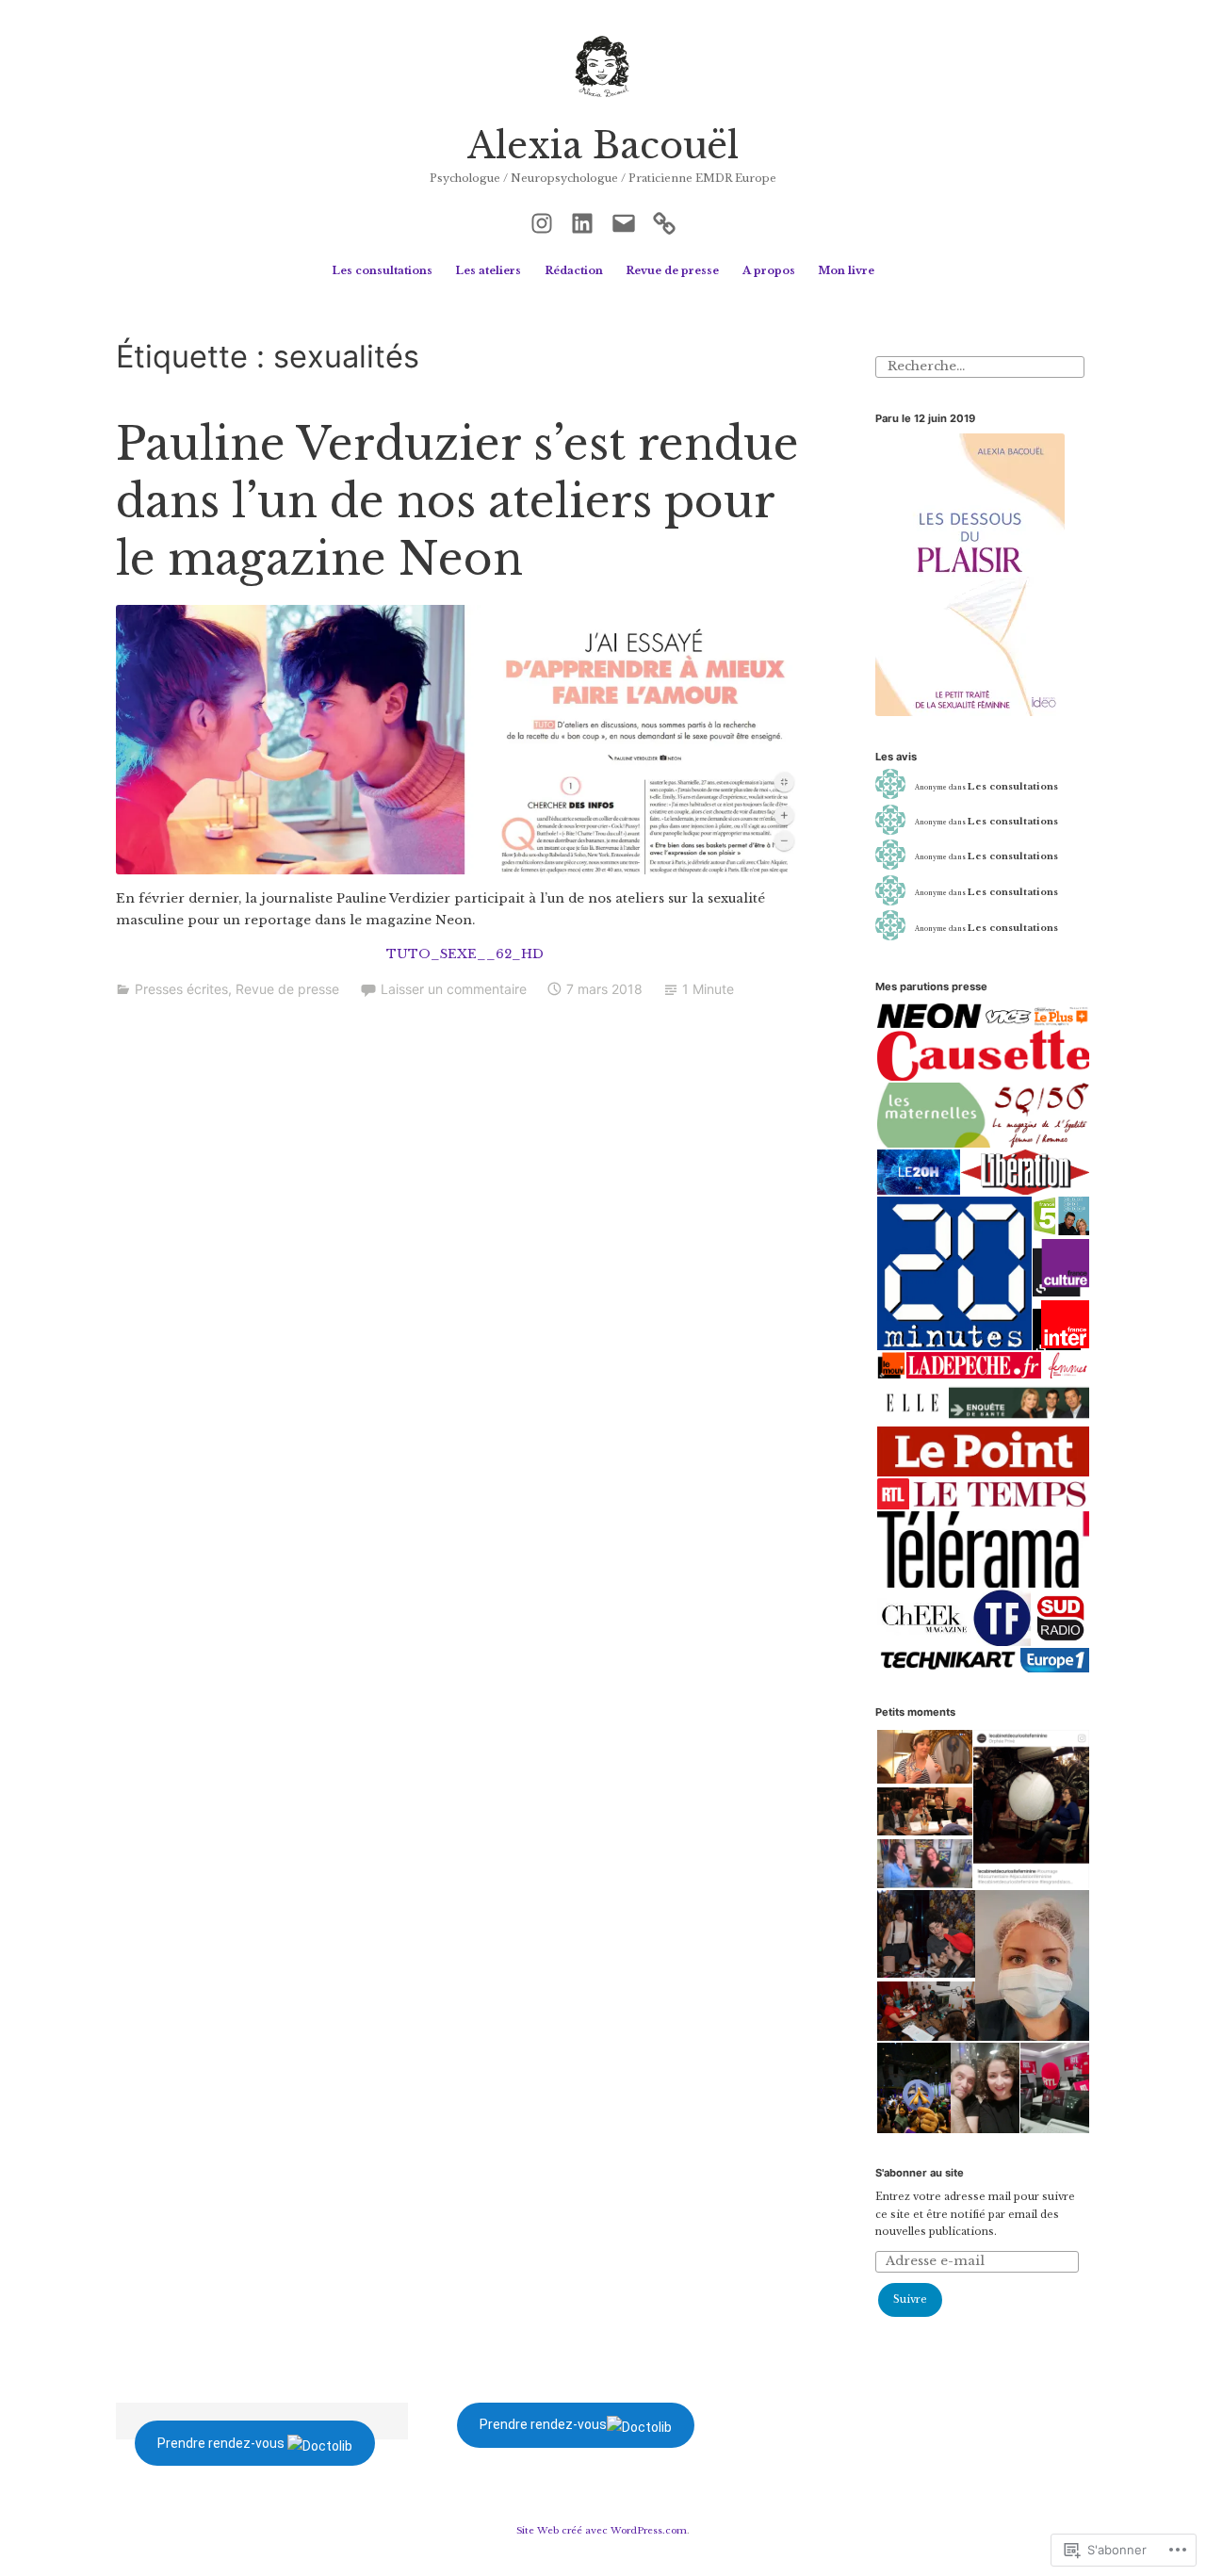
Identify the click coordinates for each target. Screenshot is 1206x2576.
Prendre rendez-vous (221, 2443)
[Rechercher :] (979, 366)
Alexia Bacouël (603, 146)
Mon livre (846, 270)
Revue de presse (672, 270)
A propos (769, 270)
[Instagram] (542, 221)
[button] (464, 740)
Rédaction (574, 270)
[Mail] (624, 221)
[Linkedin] (582, 221)
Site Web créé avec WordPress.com (602, 2530)
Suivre (910, 2299)
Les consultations (382, 270)
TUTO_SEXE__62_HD (465, 954)
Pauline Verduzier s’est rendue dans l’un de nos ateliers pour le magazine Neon (457, 502)
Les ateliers (488, 270)
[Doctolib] (664, 221)
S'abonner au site (920, 2173)
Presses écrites (181, 989)
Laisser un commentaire (454, 989)
